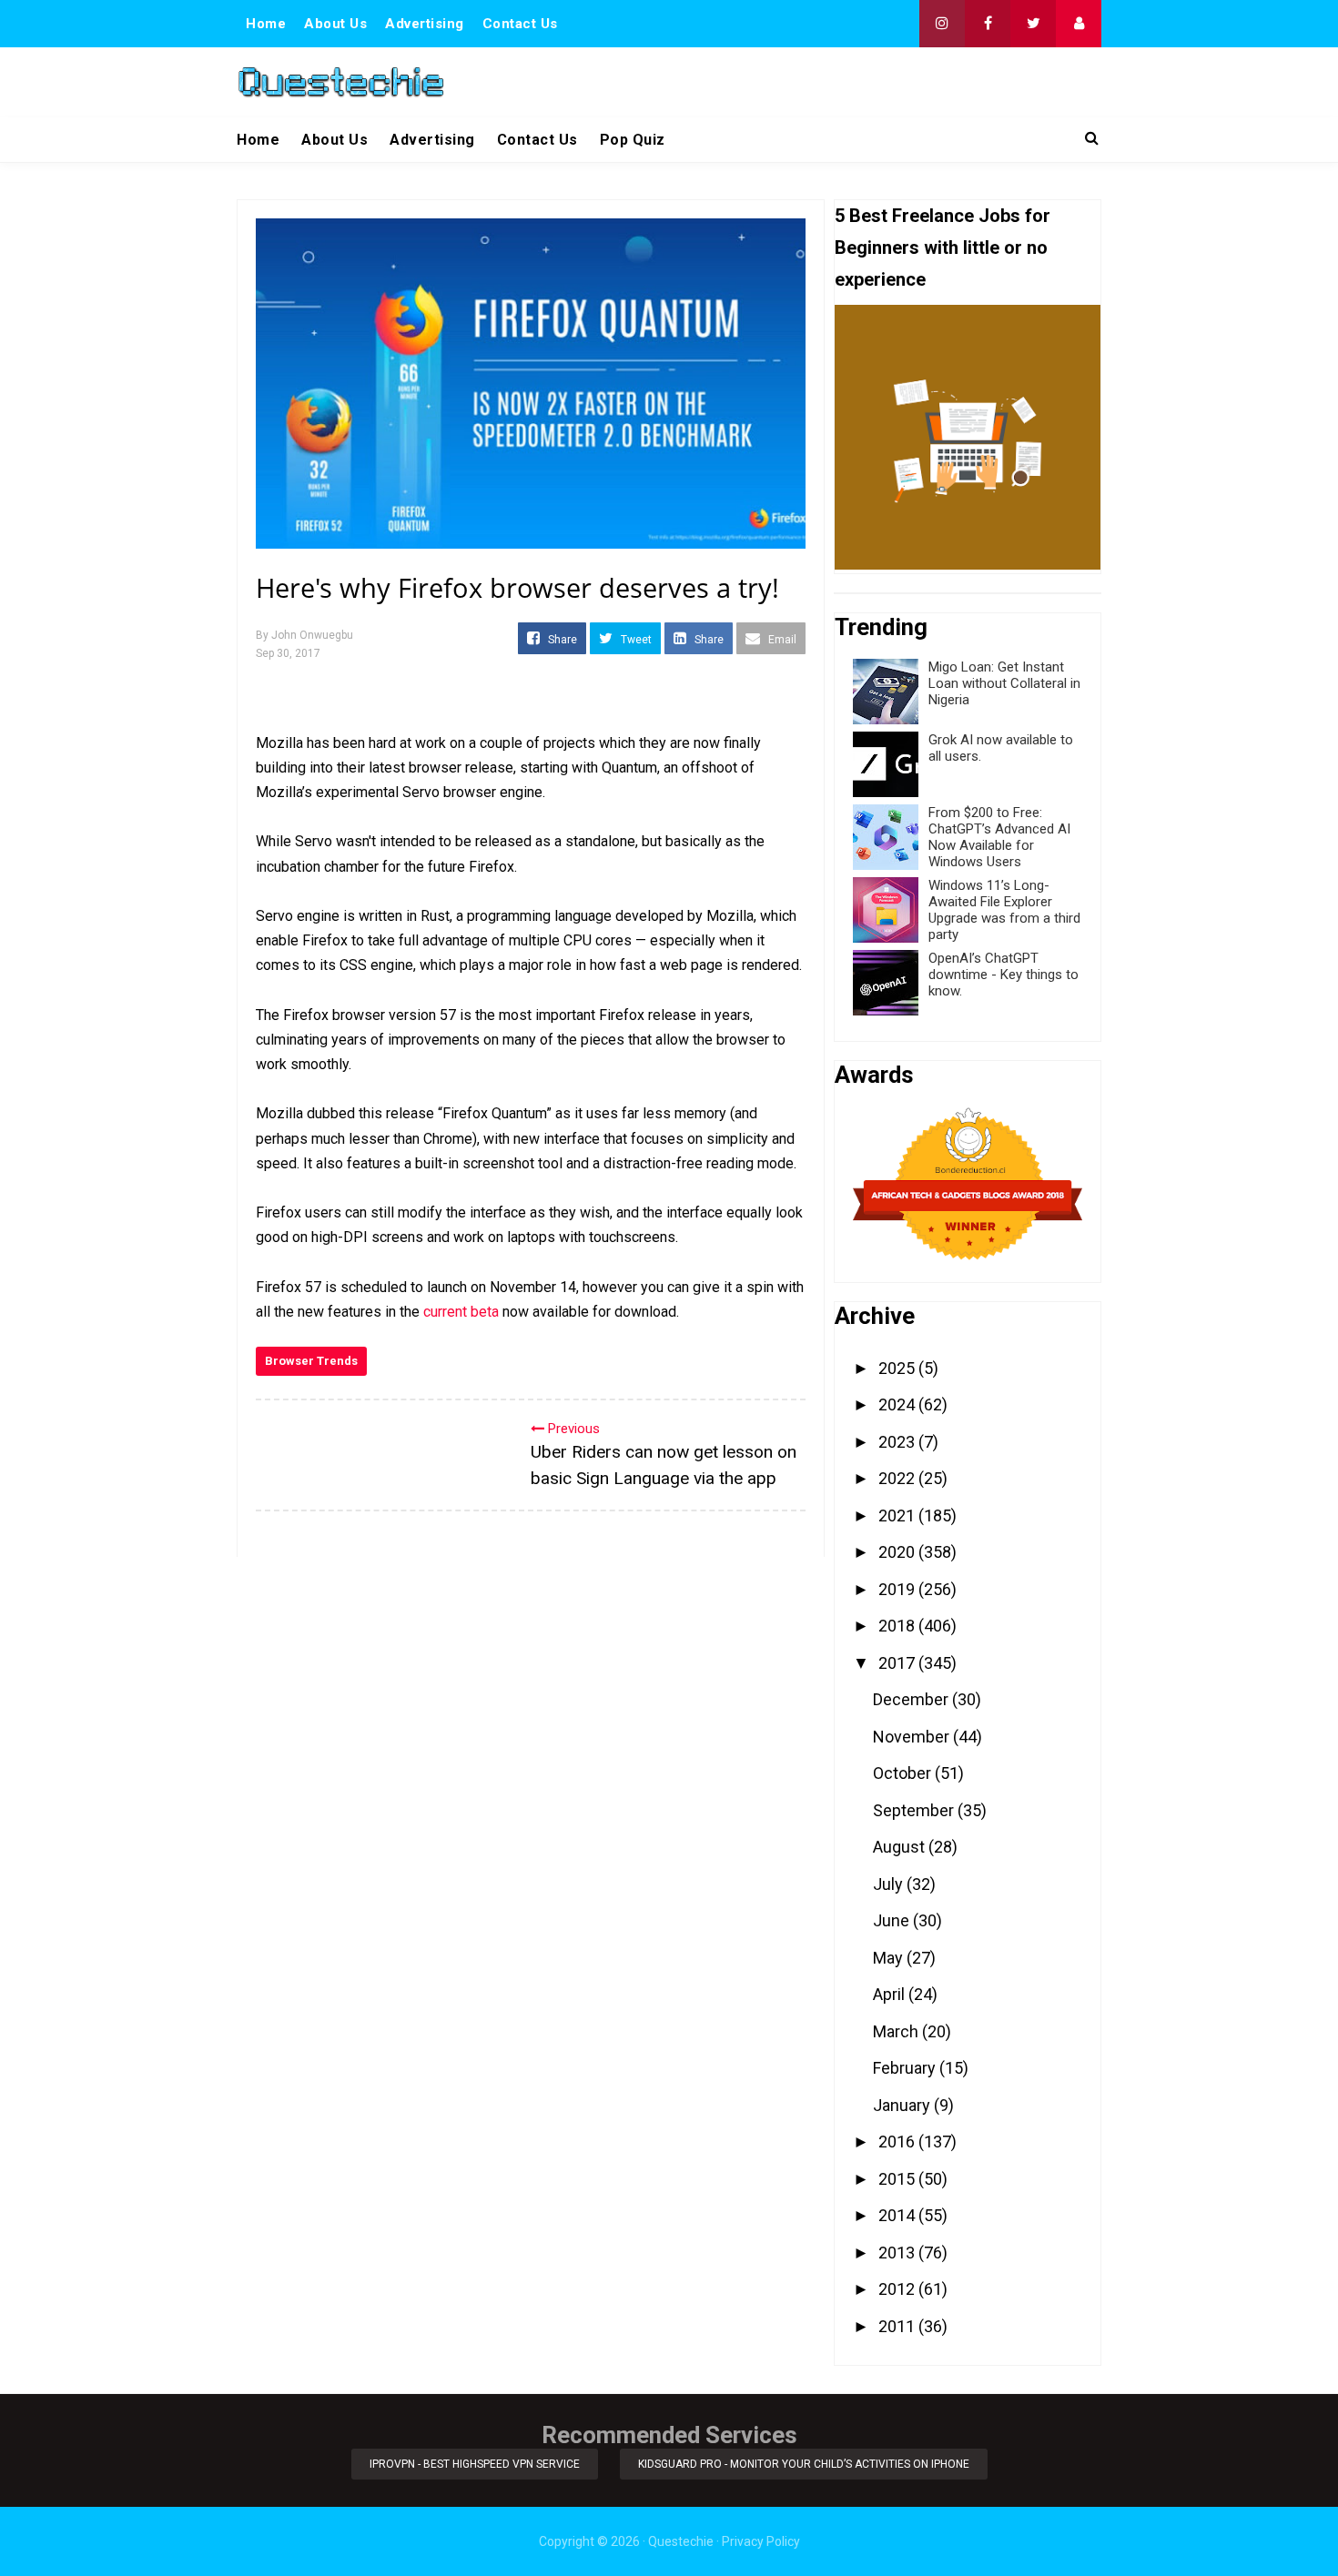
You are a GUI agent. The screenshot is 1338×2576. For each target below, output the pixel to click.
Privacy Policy (761, 2541)
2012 (898, 2289)
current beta (461, 1312)
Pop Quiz (633, 140)
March (897, 2031)
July (890, 1884)
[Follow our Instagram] (942, 24)
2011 (898, 2326)
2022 (898, 1478)
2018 (898, 1626)
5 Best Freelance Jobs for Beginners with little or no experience (943, 247)
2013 (898, 2253)
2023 (898, 1442)
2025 (898, 1368)
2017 (898, 1663)
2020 (898, 1552)
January (903, 2105)
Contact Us (520, 24)
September (915, 1810)
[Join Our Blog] (1079, 24)
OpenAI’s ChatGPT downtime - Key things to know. (1003, 975)
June (893, 1920)
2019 (898, 1589)
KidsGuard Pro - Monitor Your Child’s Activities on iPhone (804, 2464)
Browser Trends (311, 1361)
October (904, 1773)
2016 (898, 2142)
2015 (898, 2179)
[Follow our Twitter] (1033, 24)
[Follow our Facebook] (988, 24)
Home (266, 24)
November (913, 1737)
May (890, 1958)
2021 (898, 1515)
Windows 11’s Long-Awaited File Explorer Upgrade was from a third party (1004, 910)
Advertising (425, 24)
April (891, 1994)
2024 (898, 1404)
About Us (335, 24)
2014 (898, 2215)
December (912, 1699)
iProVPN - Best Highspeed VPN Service (475, 2464)
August (901, 1847)
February (906, 2068)
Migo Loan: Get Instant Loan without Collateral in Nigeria (1004, 683)
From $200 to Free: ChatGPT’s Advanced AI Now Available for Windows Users (999, 837)
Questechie (681, 2541)
